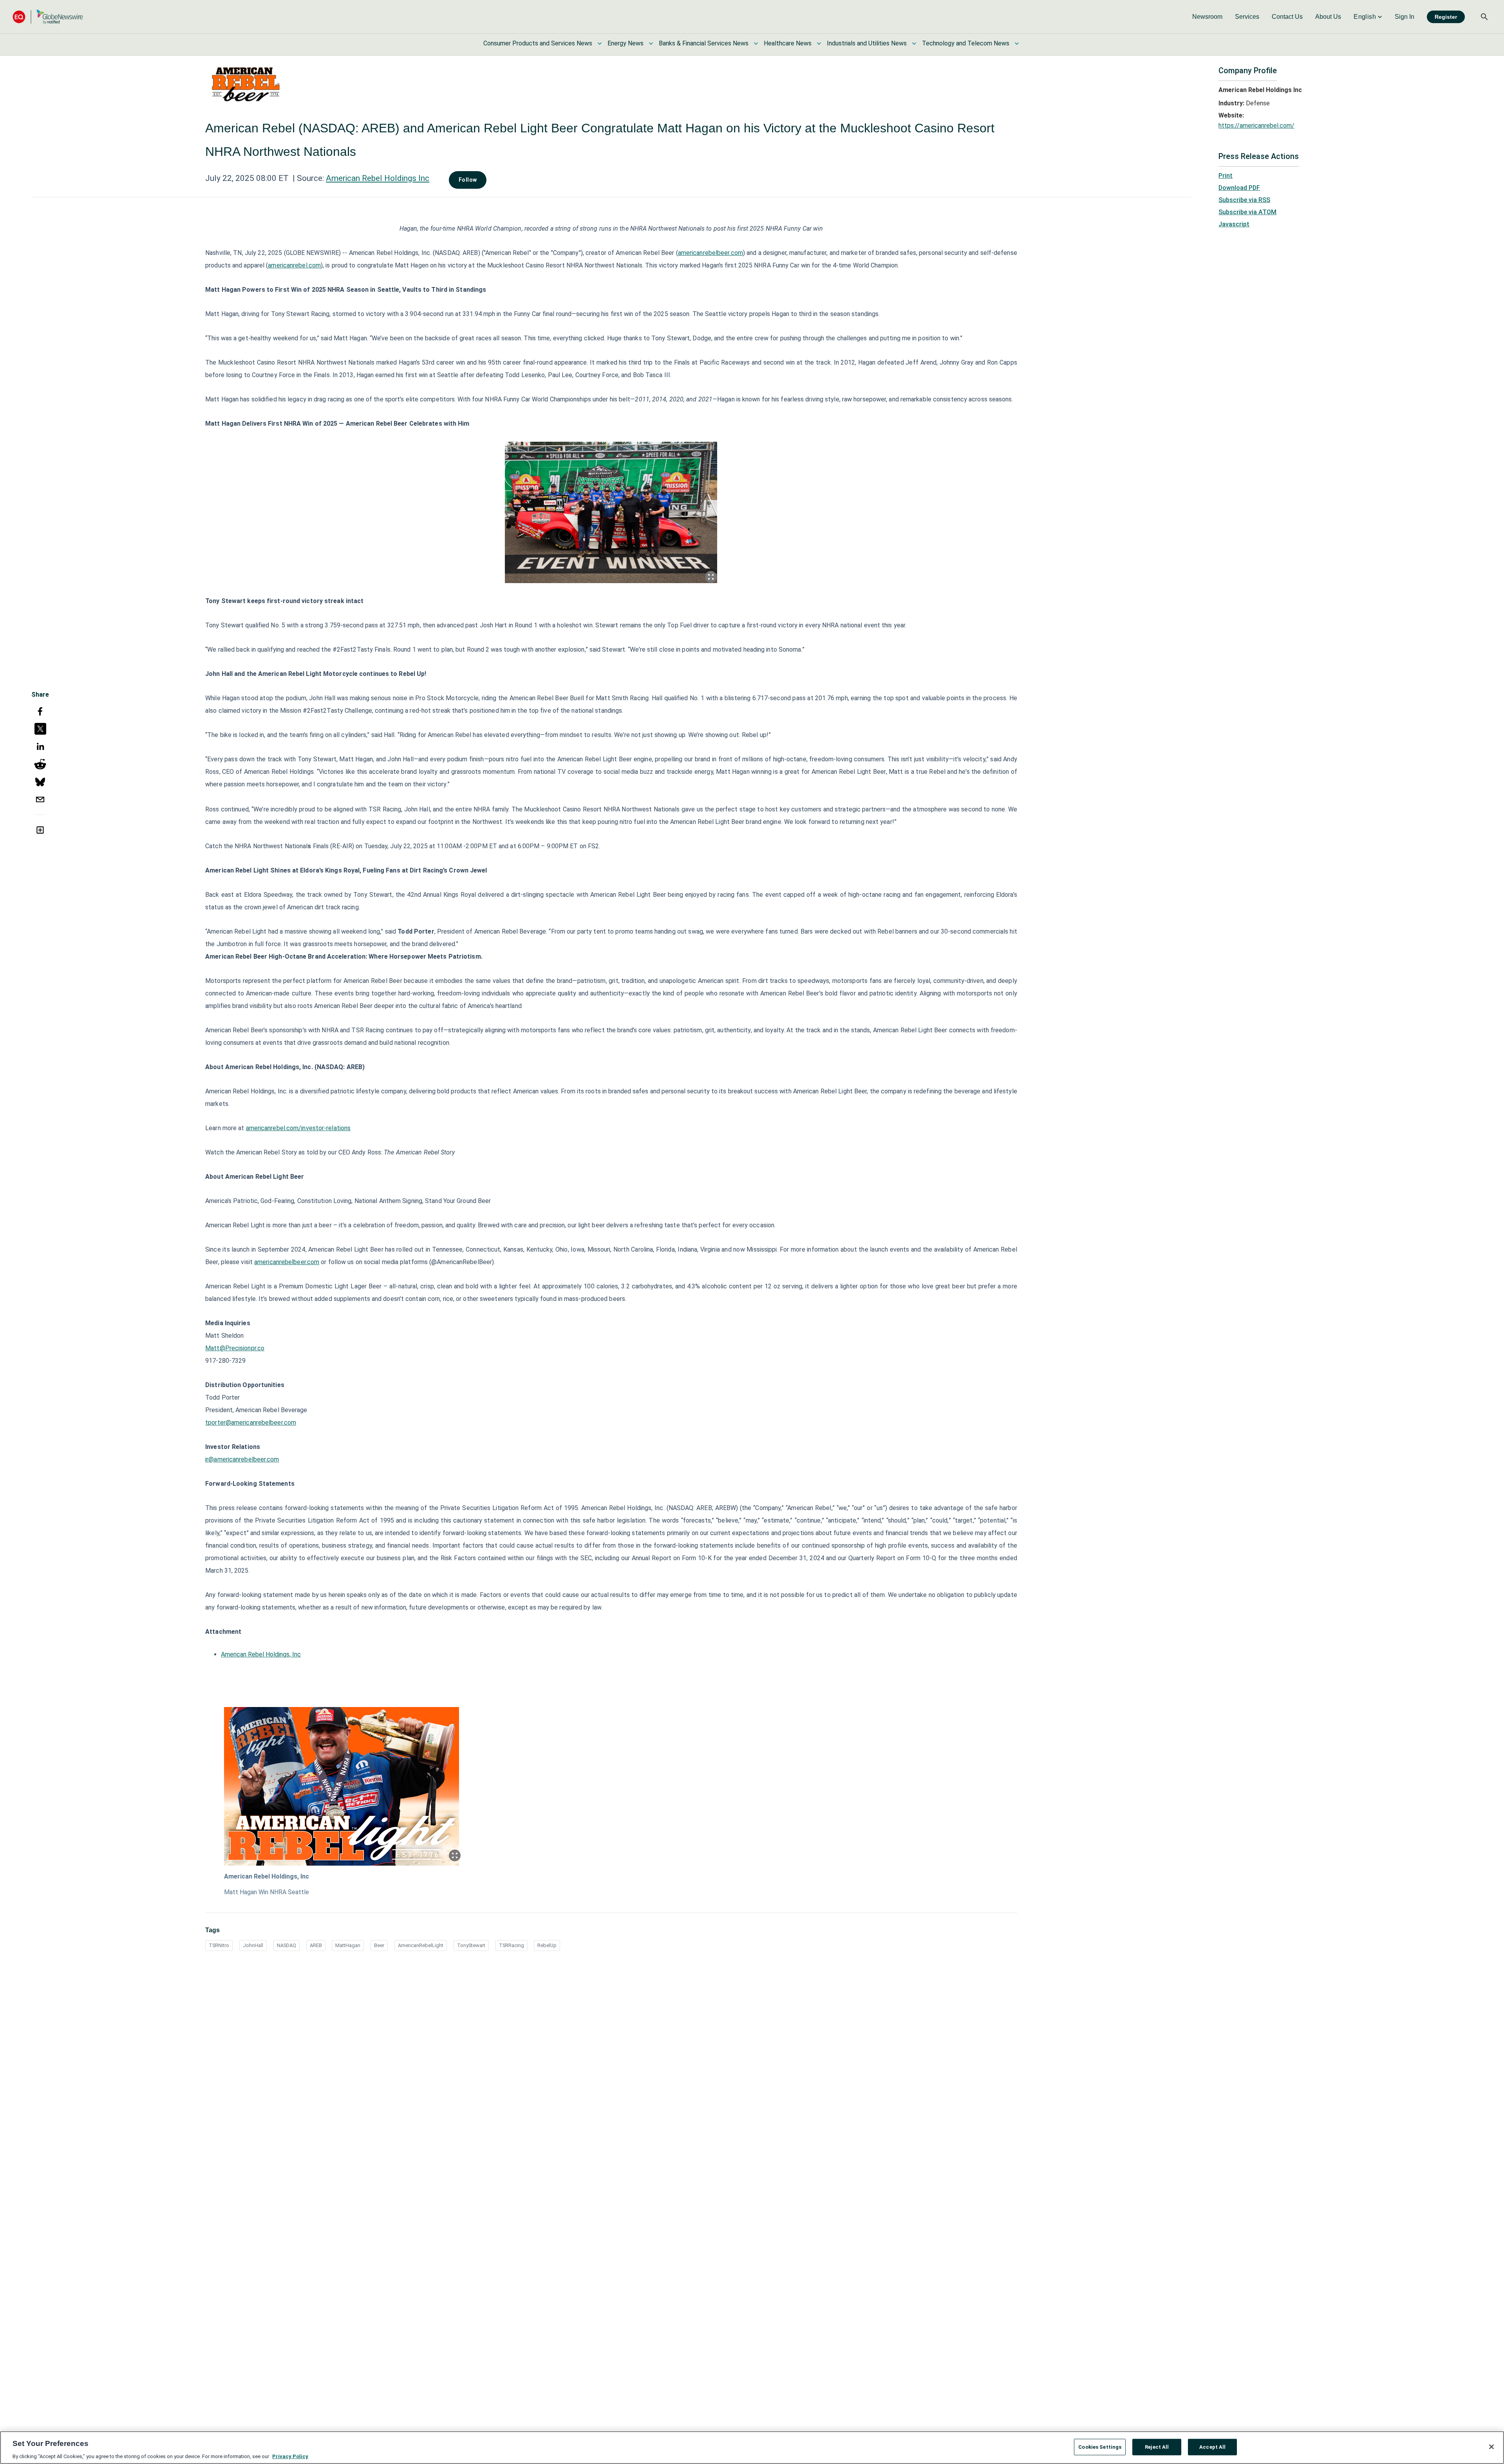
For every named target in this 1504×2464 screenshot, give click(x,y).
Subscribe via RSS (1244, 200)
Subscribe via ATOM (1247, 212)
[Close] (1491, 2447)
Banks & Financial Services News (704, 43)
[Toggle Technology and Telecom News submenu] (1017, 43)
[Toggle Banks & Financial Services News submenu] (756, 43)
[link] (1207, 17)
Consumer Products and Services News (538, 43)
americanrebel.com (294, 265)
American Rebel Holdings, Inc (261, 1654)
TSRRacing (512, 1945)
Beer (379, 1945)
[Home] (48, 17)
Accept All (1212, 2447)
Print (1226, 176)
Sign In (1405, 17)
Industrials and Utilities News (867, 43)
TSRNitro (219, 1945)
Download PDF (1239, 188)
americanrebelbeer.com (710, 253)
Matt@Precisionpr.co (235, 1348)
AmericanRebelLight (421, 1945)
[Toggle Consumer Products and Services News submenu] (600, 43)
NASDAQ (287, 1945)
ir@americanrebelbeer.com (242, 1459)
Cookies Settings (1100, 2447)
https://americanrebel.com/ (1256, 126)
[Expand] (711, 577)
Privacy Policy (290, 2456)
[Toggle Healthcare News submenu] (819, 43)
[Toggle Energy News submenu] (651, 43)
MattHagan (348, 1945)
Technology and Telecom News (966, 43)
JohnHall (253, 1945)
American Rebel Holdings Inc (378, 178)
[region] (752, 2448)
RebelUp (547, 1945)
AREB (316, 1945)
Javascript (1234, 224)
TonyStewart (471, 1945)
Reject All (1157, 2447)
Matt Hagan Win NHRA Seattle (267, 1892)
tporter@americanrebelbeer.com (251, 1423)
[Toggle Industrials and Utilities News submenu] (914, 43)
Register (1446, 17)
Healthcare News (788, 43)
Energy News (625, 43)
